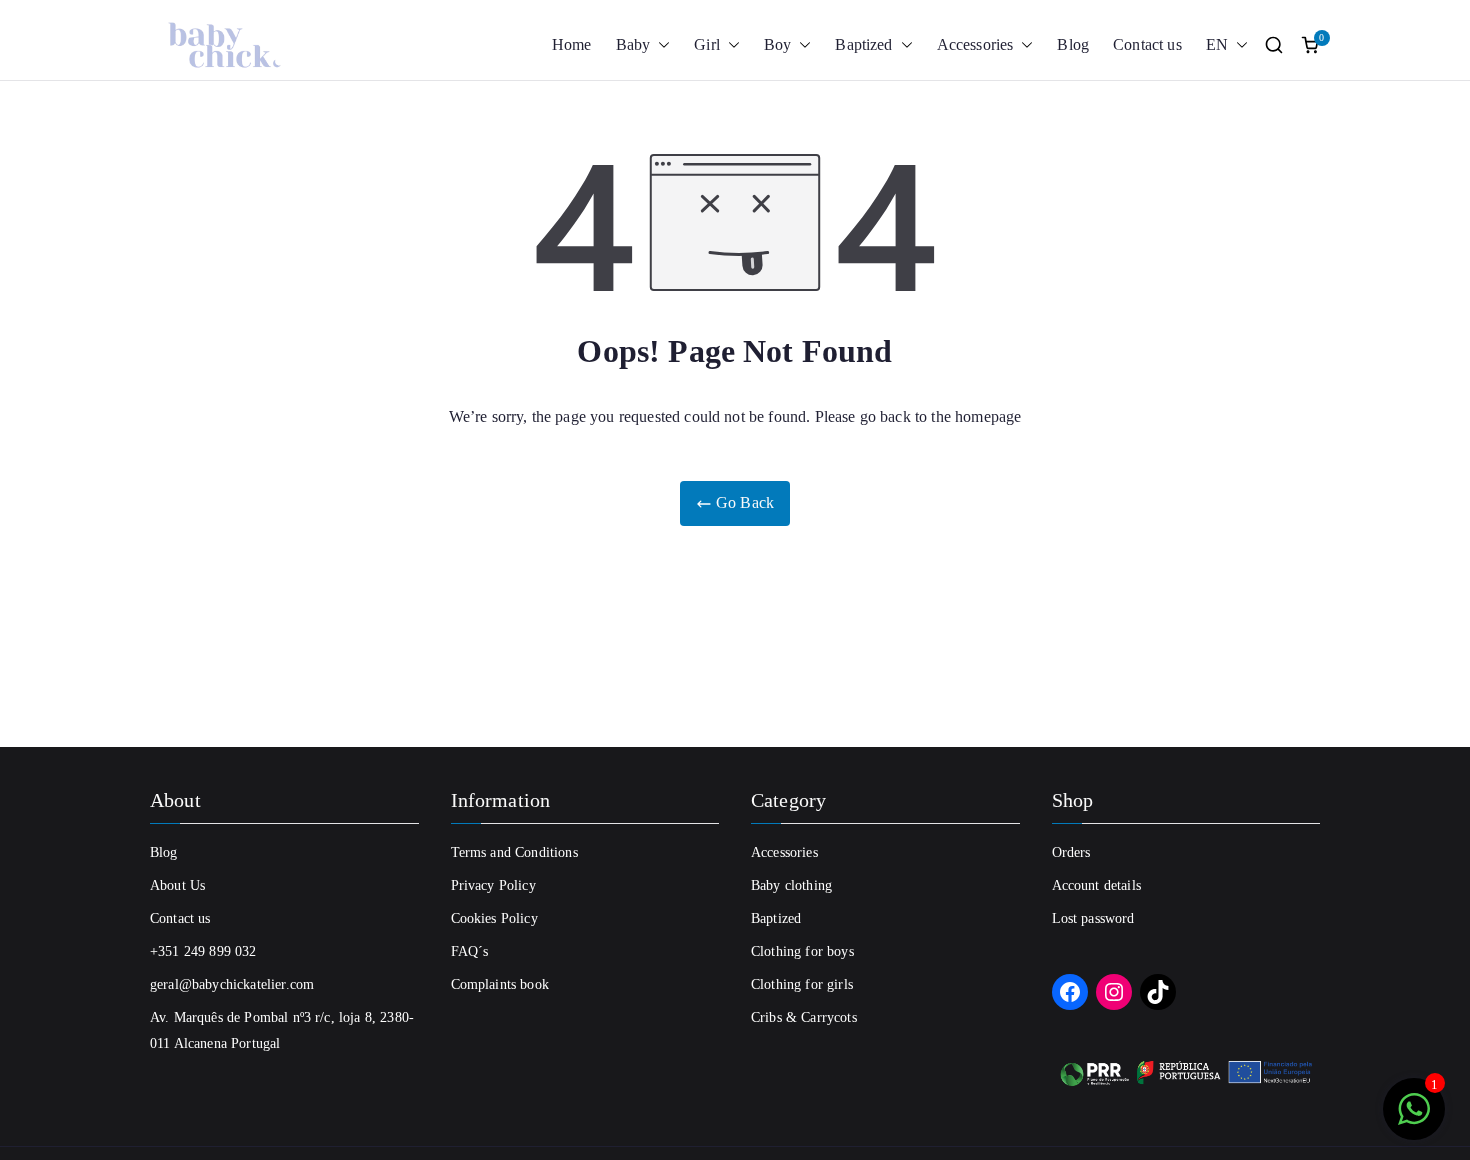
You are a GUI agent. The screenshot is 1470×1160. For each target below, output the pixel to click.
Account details (1096, 885)
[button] (660, 45)
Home (572, 44)
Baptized (863, 44)
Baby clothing (791, 885)
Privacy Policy (493, 885)
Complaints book (500, 984)
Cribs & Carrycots (804, 1017)
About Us (177, 885)
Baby (633, 44)
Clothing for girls (802, 984)
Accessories (975, 44)
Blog (1073, 44)
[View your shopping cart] (1310, 45)
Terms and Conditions (514, 852)
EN (1217, 44)
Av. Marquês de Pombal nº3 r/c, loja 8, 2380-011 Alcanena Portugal (282, 1030)
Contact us (1147, 44)
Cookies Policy (494, 918)
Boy (777, 44)
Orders (1071, 852)
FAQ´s (470, 951)
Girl (707, 44)
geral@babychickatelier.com (232, 984)
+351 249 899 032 (203, 951)
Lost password (1093, 918)
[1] (1414, 1119)
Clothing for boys (802, 951)
